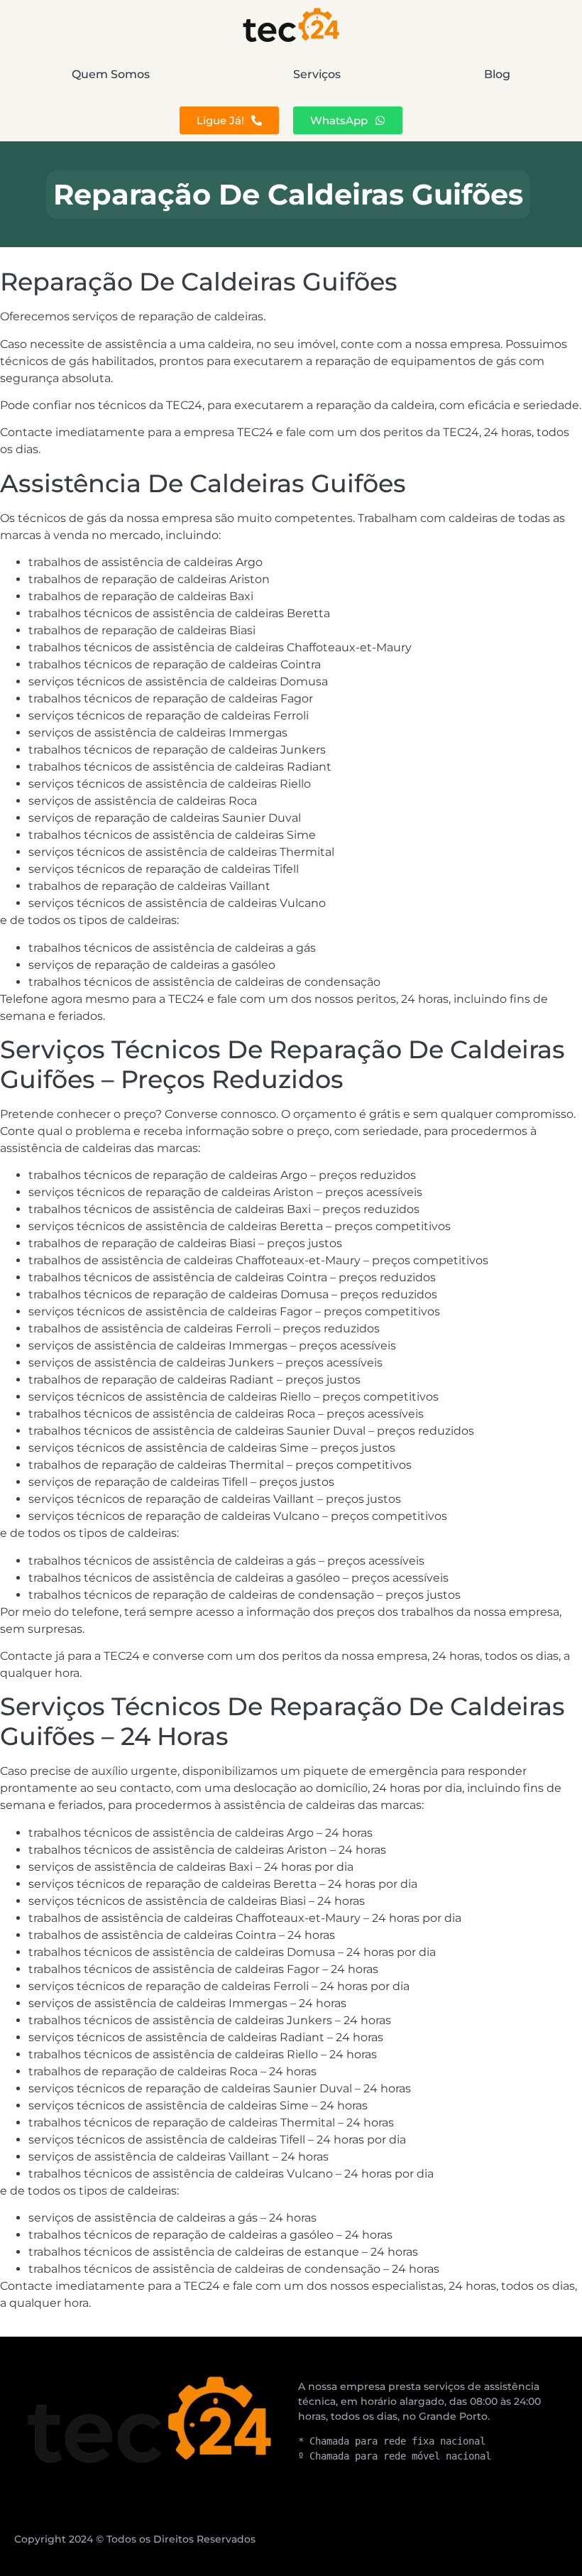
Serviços (317, 74)
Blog (497, 74)
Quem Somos (111, 74)
